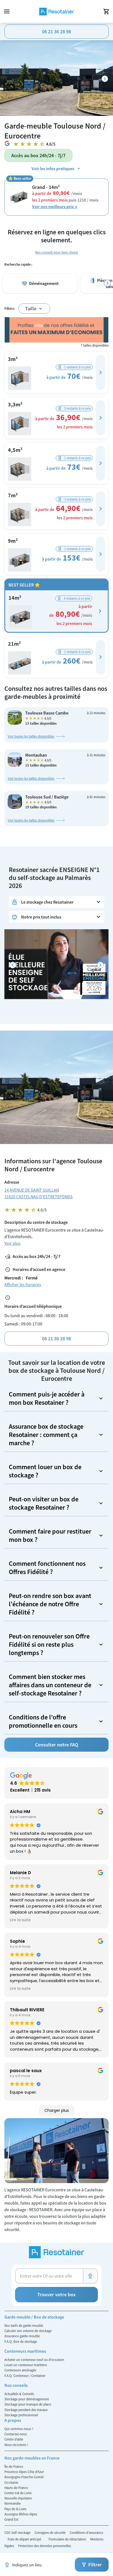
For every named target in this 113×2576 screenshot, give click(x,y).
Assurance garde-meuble (22, 2336)
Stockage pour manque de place (28, 2404)
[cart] (106, 12)
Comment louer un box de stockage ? (45, 1471)
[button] (101, 372)
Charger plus (57, 2110)
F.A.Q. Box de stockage (21, 2341)
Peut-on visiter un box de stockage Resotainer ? (44, 1503)
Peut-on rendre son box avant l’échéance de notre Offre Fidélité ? (50, 1604)
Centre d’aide (14, 2439)
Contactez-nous (16, 2434)
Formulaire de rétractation (68, 2539)
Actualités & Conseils (19, 2394)
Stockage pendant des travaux (26, 2410)
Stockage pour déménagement (27, 2399)
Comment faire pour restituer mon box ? (50, 1535)
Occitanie (11, 2482)
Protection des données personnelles (45, 2546)
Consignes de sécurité (50, 2532)
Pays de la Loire (15, 2509)
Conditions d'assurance (86, 2532)
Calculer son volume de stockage (28, 2331)
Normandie (12, 2503)
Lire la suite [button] (20, 1920)
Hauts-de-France (16, 2488)
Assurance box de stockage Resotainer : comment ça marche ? (46, 1435)
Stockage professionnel (21, 2415)
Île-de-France (14, 2466)
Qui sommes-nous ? (19, 2429)
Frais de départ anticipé (25, 2539)
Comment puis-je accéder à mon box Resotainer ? (47, 1398)
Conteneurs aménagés (20, 2370)
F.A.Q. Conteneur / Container (25, 2376)
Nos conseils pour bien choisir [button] (57, 252)
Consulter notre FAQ (57, 1745)
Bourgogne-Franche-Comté (24, 2477)
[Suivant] (105, 79)
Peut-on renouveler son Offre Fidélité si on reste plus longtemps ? (49, 1644)
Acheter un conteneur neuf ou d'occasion (34, 2360)
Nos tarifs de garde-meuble (24, 2325)
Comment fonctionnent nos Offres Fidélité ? (47, 1568)
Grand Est (11, 2519)
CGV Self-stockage (18, 2532)
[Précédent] (13, 965)
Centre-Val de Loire (18, 2493)
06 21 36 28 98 (56, 32)
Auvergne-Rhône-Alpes (21, 2514)
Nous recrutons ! (16, 2445)
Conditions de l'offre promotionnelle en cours (43, 1721)
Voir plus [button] (12, 1243)
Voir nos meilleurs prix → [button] (55, 206)
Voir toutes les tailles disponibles (31, 736)
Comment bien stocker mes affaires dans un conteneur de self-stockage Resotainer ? (50, 1685)
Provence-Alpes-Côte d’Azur (24, 2472)
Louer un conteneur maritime (26, 2365)
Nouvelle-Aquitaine (18, 2498)
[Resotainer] (56, 12)
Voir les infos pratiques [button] (53, 169)
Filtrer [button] (95, 2565)
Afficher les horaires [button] (23, 1284)
